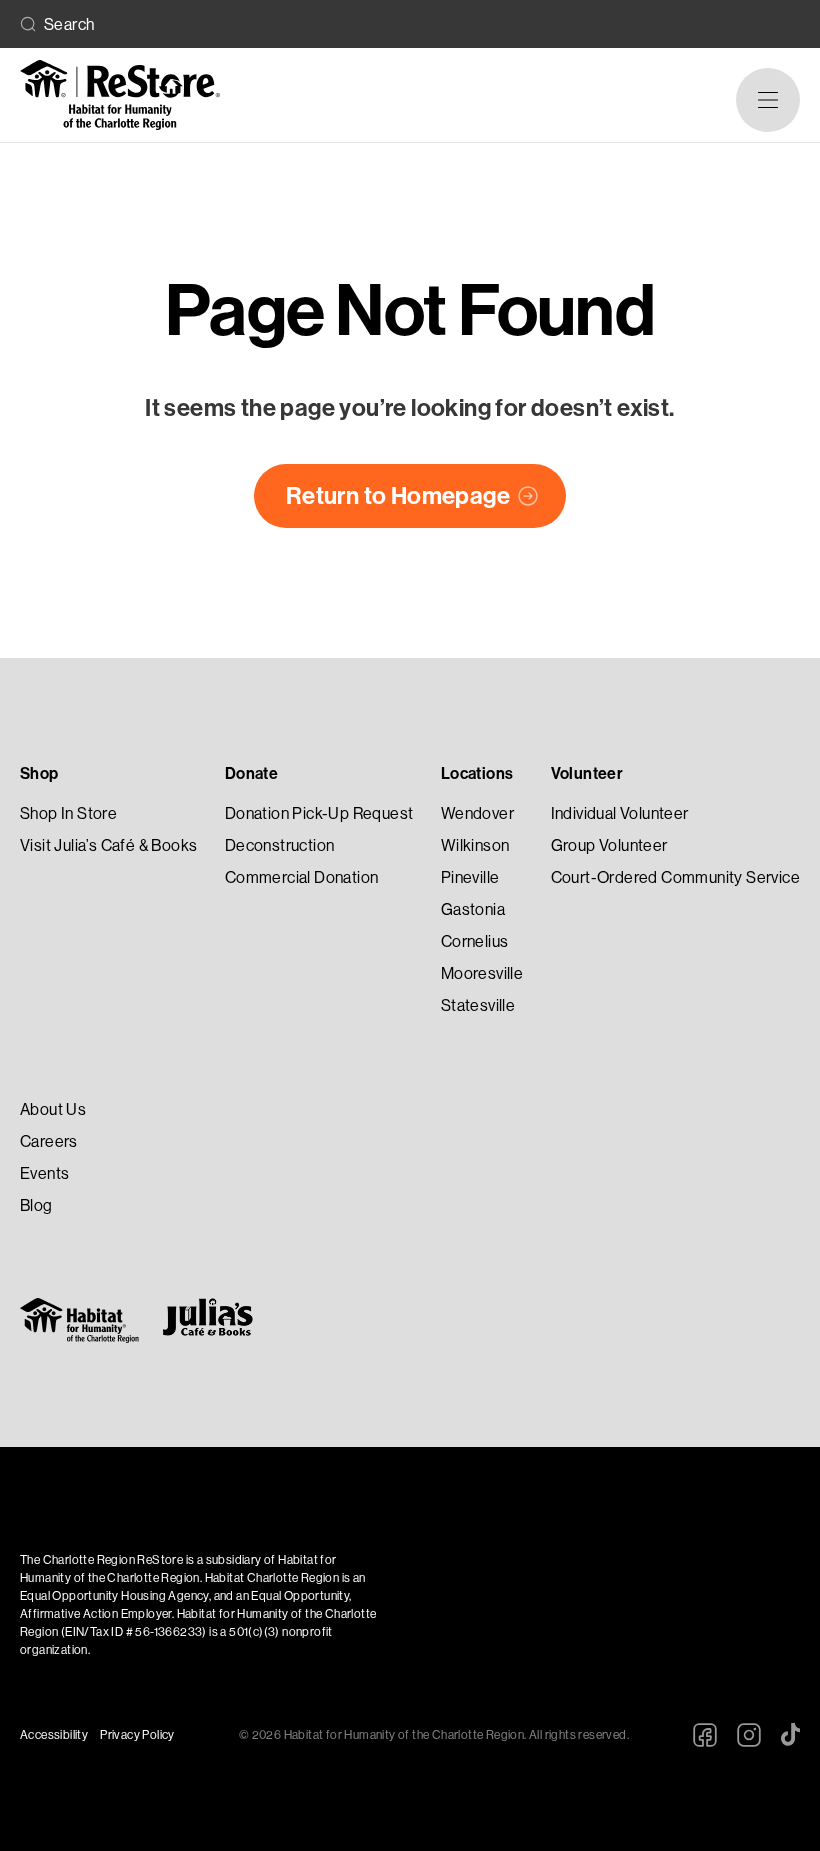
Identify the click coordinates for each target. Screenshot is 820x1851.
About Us (53, 1109)
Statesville (478, 1005)
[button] (768, 100)
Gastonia (473, 909)
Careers (49, 1141)
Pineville (470, 877)
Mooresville (482, 973)
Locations (477, 773)
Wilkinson (475, 845)
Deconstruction (280, 845)
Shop (39, 773)
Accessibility (54, 1735)
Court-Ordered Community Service (675, 877)
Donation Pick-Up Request (319, 813)
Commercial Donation (302, 877)
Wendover (477, 813)
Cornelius (475, 941)
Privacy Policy (137, 1735)
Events (44, 1173)
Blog (36, 1205)
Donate (251, 773)
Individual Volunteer (620, 813)
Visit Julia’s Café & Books (108, 845)
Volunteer (587, 773)
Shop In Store (68, 813)
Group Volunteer (609, 845)
